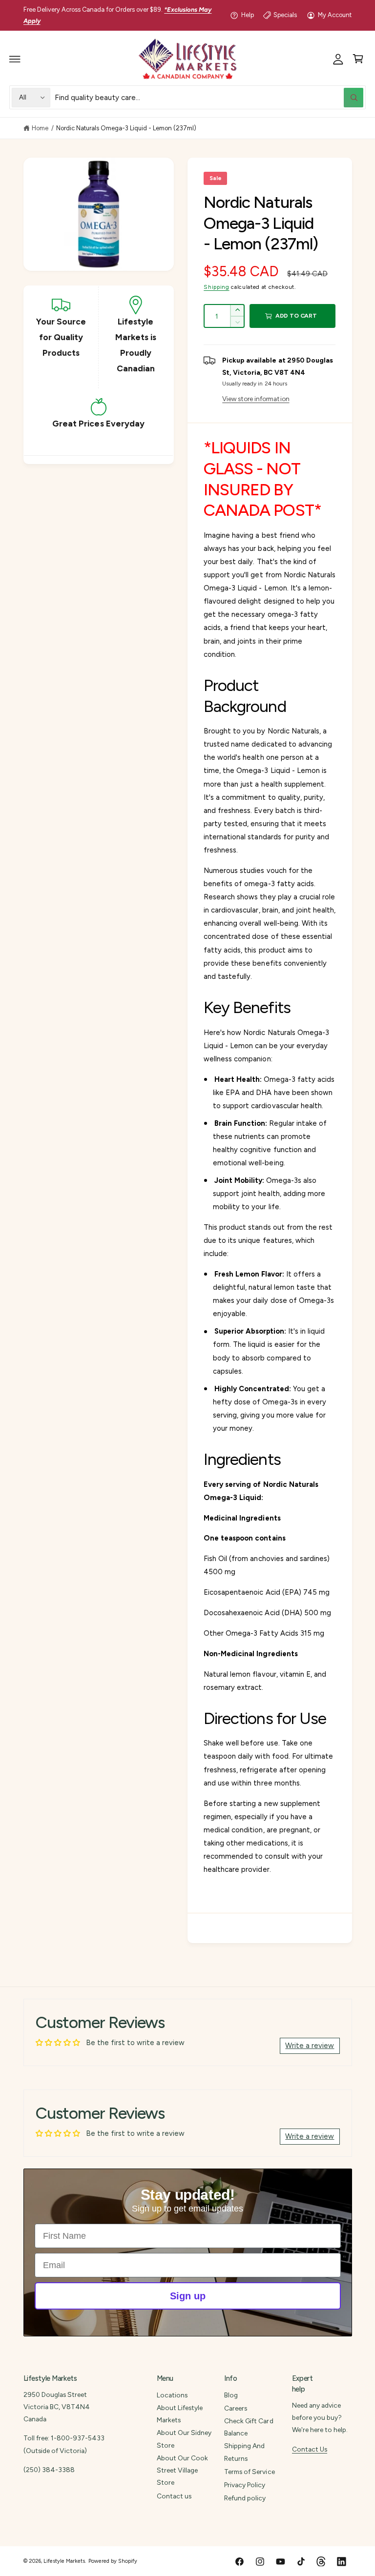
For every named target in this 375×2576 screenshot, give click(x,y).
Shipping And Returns (244, 2452)
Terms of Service (249, 2472)
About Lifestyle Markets (180, 2414)
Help (248, 15)
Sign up (188, 2296)
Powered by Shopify (113, 2561)
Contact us (174, 2496)
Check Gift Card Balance (249, 2427)
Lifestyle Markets (64, 2561)
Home (40, 128)
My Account (335, 15)
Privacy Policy (245, 2485)
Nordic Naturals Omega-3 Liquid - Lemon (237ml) (126, 128)
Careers (236, 2408)
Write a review (310, 2046)
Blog (231, 2395)
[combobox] (209, 97)
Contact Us (310, 2449)
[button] (15, 59)
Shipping (216, 287)
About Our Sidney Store (184, 2439)
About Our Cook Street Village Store (182, 2470)
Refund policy (245, 2498)
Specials (285, 15)
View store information (256, 399)
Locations (172, 2395)
